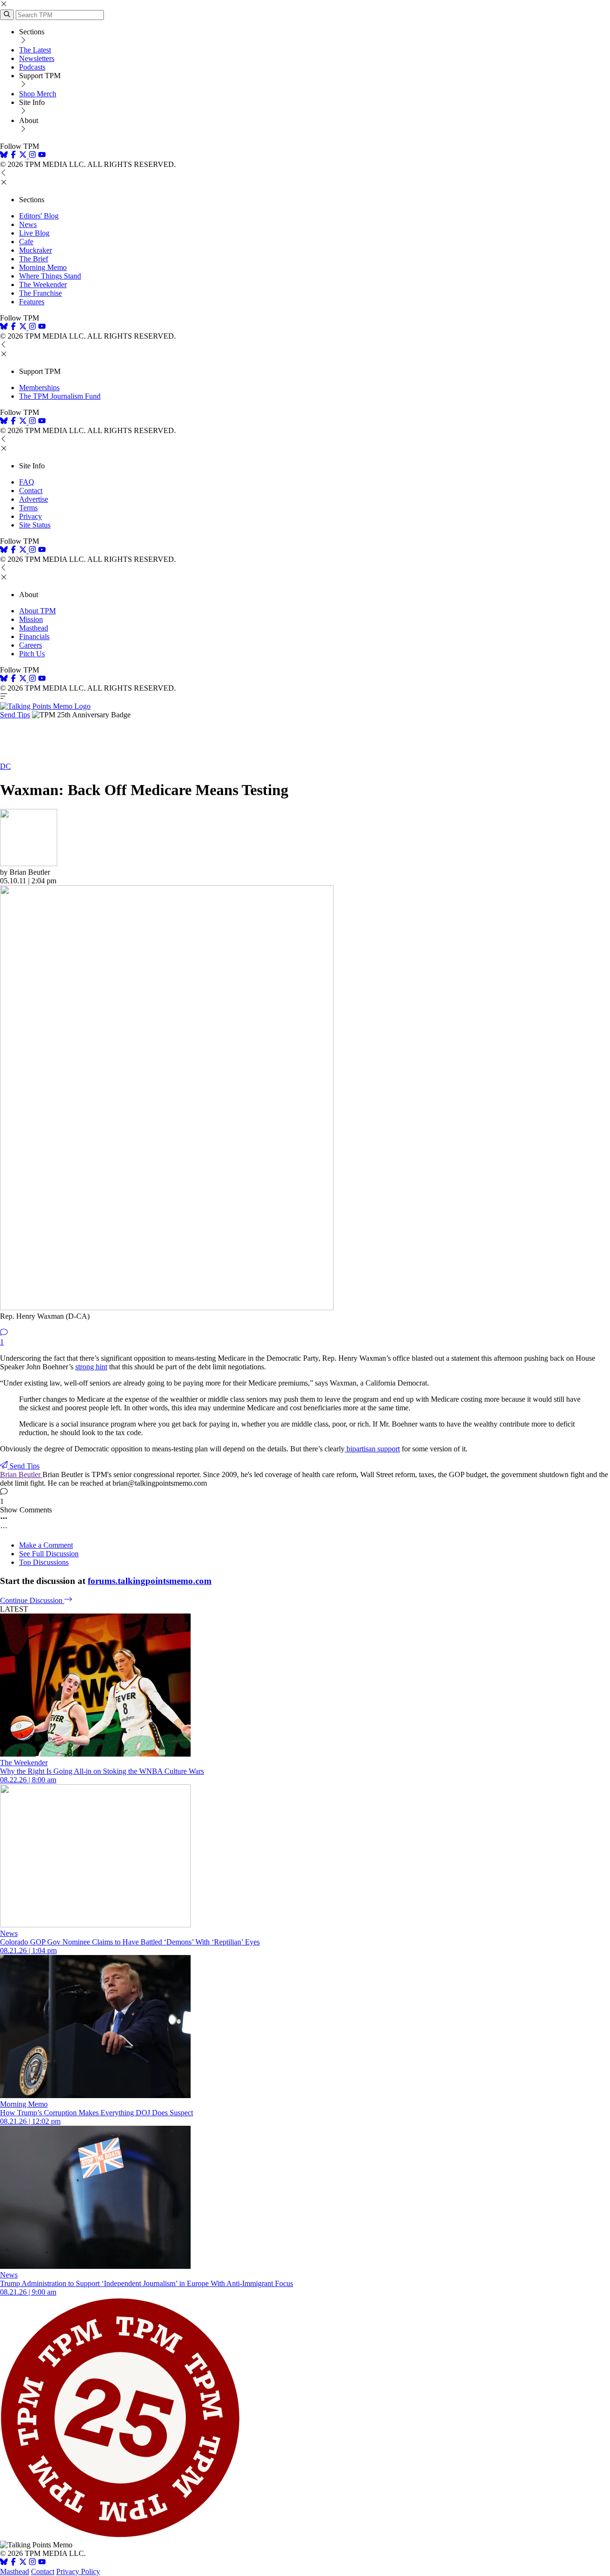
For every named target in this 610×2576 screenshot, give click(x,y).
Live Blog (34, 233)
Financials (34, 636)
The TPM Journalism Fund (60, 396)
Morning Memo (43, 267)
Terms (28, 508)
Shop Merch (38, 94)
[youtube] (42, 156)
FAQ (27, 482)
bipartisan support (372, 1449)
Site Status (35, 525)
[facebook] (13, 156)
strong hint (91, 1367)
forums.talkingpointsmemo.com (150, 1581)
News (28, 224)
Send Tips (15, 715)
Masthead (34, 628)
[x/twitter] (24, 156)
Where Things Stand (50, 276)
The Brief (34, 259)
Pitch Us (32, 654)
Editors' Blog (39, 216)
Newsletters (37, 58)
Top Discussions (44, 1562)
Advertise (34, 499)
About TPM (37, 611)
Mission (31, 619)
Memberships (39, 388)
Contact (31, 491)
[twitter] (23, 2563)
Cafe (26, 242)
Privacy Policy (78, 2571)
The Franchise (41, 293)
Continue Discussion (32, 1600)
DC (5, 766)
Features (32, 302)
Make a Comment (46, 1545)
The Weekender (43, 284)
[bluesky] (4, 156)
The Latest (35, 50)
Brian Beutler (21, 1474)
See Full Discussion (49, 1554)
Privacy (30, 516)
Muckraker (36, 250)
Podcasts (32, 67)
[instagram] (32, 156)
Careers (30, 645)
